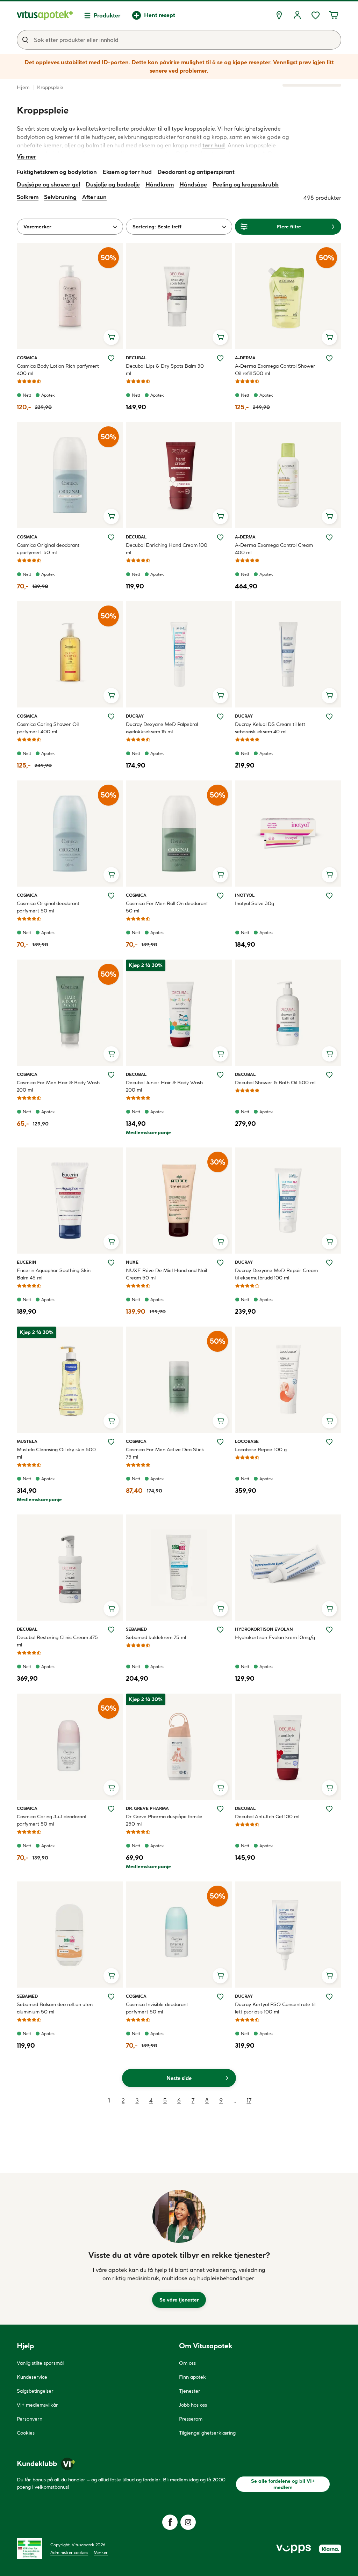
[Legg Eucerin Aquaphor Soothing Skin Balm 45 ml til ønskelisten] (111, 1263)
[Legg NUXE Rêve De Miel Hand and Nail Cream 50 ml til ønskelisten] (220, 1263)
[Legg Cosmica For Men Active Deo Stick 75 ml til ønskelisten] (220, 1442)
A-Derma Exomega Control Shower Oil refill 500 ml (275, 370)
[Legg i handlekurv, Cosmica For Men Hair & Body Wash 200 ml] (111, 1054)
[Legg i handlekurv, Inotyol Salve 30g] (329, 875)
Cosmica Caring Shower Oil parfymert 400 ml (48, 728)
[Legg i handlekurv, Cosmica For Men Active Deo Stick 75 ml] (220, 1421)
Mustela (27, 1441)
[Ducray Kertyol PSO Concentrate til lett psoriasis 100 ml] (288, 1935)
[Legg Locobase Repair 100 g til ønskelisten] (329, 1442)
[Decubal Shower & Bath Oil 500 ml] (288, 1013)
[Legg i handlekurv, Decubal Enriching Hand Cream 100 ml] (220, 516)
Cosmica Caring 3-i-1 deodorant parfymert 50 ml (52, 1820)
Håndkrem (160, 184)
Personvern (30, 2419)
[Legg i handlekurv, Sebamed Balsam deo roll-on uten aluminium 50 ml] (111, 1976)
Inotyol (245, 895)
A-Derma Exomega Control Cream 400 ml (274, 549)
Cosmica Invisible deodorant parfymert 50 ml (157, 2008)
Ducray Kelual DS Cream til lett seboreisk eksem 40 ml (270, 728)
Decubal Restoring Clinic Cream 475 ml (57, 1641)
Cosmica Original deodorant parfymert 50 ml (48, 907)
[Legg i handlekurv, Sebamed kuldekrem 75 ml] (220, 1609)
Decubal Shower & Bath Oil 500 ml (275, 1082)
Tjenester (190, 2391)
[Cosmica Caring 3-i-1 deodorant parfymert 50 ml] (70, 1747)
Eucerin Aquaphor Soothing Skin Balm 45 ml (54, 1274)
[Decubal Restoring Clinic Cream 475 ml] (70, 1568)
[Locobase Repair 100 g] (288, 1380)
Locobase (247, 1441)
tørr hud (214, 145)
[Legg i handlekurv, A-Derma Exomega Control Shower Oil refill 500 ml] (329, 337)
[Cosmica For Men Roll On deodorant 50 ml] (179, 834)
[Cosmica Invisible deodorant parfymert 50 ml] (179, 1935)
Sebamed (136, 1629)
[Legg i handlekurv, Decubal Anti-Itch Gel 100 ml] (329, 1788)
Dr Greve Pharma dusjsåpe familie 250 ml (164, 1820)
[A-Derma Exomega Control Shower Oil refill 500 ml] (288, 296)
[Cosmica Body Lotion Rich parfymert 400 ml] (70, 296)
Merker (101, 2552)
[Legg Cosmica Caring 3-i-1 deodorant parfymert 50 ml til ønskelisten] (111, 1809)
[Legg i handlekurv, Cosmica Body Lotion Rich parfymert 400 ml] (111, 337)
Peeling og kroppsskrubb (246, 184)
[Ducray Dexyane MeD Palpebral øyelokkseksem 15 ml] (179, 654)
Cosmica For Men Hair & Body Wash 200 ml (58, 1086)
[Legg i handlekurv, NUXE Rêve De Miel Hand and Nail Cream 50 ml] (220, 1242)
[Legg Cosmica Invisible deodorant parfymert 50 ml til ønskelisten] (220, 1997)
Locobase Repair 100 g (261, 1450)
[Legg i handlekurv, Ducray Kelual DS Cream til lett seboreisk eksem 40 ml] (329, 696)
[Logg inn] (297, 15)
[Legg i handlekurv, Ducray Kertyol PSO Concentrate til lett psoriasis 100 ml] (329, 1976)
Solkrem (28, 197)
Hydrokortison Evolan (264, 1629)
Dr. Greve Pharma (147, 1808)
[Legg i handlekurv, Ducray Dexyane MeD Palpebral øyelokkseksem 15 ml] (220, 696)
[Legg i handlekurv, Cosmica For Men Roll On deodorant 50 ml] (220, 875)
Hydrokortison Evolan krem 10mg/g (275, 1637)
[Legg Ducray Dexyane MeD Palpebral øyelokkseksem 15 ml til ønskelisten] (220, 717)
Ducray (135, 716)
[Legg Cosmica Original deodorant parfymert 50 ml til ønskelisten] (111, 896)
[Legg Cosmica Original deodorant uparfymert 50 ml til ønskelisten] (111, 537)
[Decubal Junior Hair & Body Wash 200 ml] (179, 1013)
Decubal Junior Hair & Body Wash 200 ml (164, 1086)
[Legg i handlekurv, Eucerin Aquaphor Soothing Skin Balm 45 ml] (111, 1242)
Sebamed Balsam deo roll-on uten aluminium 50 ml (55, 2008)
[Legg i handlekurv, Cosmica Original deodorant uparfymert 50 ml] (111, 516)
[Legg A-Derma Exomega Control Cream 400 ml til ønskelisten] (329, 537)
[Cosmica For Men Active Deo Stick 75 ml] (179, 1380)
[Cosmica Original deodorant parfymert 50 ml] (70, 834)
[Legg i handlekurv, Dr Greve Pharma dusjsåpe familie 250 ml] (220, 1788)
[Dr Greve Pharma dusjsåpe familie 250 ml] (179, 1747)
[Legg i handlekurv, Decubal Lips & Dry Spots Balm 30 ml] (220, 337)
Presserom (191, 2419)
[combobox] (179, 40)
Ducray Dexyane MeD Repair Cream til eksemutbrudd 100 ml (276, 1274)
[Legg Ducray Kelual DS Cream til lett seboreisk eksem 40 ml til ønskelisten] (329, 717)
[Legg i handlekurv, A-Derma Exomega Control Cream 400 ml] (329, 516)
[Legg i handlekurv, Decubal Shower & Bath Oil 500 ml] (329, 1054)
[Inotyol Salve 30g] (288, 834)
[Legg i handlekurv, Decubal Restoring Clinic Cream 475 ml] (111, 1609)
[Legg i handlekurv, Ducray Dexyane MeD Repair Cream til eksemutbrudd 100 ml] (329, 1242)
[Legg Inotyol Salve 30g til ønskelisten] (329, 896)
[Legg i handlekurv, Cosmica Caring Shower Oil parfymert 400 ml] (111, 696)
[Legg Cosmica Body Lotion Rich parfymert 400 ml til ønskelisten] (111, 358)
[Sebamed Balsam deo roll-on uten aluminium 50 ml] (70, 1935)
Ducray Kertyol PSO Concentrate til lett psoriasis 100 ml (275, 2008)
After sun (94, 197)
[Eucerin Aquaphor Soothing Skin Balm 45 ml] (70, 1201)
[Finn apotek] (279, 15)
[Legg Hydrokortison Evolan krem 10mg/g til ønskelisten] (329, 1630)
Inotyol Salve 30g (255, 903)
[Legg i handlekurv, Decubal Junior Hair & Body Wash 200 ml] (220, 1054)
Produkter (107, 15)
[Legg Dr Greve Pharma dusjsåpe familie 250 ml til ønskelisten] (220, 1809)
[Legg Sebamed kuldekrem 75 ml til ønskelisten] (220, 1630)
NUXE (134, 1262)
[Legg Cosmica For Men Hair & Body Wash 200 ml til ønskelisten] (111, 1075)
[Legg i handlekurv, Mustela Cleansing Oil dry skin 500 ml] (111, 1421)
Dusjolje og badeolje (113, 184)
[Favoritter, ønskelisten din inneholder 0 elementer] (315, 15)
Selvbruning (60, 197)
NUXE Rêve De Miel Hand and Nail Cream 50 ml (166, 1274)
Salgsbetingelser (35, 2391)
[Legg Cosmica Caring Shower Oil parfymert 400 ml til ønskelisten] (111, 717)
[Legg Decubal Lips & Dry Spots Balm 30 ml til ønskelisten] (220, 358)
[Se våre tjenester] (179, 2216)
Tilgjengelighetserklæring (207, 2433)
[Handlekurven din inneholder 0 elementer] (334, 15)
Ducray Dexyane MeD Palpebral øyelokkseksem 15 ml (162, 728)
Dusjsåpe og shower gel (48, 184)
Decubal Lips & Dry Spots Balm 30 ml (165, 370)
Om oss (187, 2363)
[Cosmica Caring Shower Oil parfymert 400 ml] (70, 654)
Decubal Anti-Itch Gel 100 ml (267, 1817)
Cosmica (27, 358)
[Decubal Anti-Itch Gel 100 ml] (288, 1747)
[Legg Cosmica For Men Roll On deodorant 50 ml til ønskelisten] (220, 896)
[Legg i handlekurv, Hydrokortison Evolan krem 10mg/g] (329, 1609)
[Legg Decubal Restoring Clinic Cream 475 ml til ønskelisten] (111, 1630)
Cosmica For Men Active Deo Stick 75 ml (165, 1453)
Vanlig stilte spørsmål (40, 2363)
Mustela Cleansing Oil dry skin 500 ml (56, 1453)
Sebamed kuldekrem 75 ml (156, 1637)
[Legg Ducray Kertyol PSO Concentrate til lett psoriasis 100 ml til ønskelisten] (329, 1997)
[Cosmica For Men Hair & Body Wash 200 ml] (70, 1013)
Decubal (136, 358)
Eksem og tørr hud (127, 172)
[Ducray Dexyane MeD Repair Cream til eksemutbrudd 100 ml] (288, 1201)
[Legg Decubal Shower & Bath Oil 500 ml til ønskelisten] (329, 1075)
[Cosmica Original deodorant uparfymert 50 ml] (70, 475)
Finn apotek (192, 2377)
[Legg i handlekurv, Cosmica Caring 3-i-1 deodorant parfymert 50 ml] (111, 1788)
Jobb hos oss (193, 2405)
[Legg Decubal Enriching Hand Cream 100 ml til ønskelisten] (220, 537)
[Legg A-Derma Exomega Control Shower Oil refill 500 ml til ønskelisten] (329, 358)
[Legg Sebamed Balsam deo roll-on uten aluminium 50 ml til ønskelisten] (111, 1997)
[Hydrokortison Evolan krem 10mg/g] (288, 1568)
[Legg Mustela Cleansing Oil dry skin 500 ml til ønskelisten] (111, 1442)
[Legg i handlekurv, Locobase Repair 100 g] (329, 1421)
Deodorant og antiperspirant (196, 172)
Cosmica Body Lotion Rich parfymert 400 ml (58, 370)
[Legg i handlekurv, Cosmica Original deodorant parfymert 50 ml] (111, 875)
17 (249, 2100)
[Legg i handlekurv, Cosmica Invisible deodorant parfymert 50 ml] (220, 1976)
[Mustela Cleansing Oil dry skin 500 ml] (70, 1380)
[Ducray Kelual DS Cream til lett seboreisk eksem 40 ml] (288, 654)
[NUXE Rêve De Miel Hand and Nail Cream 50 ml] (179, 1201)
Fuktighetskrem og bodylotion (57, 172)
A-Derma (245, 358)
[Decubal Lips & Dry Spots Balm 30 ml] (179, 296)
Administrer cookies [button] (69, 2552)
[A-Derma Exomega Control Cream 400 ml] (288, 475)
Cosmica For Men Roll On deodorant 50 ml (167, 907)
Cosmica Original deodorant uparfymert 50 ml (48, 549)
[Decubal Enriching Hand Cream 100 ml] (179, 475)
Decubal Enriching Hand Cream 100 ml (167, 549)
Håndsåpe (193, 184)
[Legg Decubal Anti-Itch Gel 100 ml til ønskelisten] (329, 1809)
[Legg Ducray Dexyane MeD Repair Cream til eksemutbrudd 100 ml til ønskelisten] (329, 1263)
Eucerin (27, 1262)
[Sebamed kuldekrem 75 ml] (179, 1568)
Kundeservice (32, 2377)
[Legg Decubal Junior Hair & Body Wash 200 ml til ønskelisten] (220, 1075)
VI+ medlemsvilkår (37, 2405)
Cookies (26, 2433)
